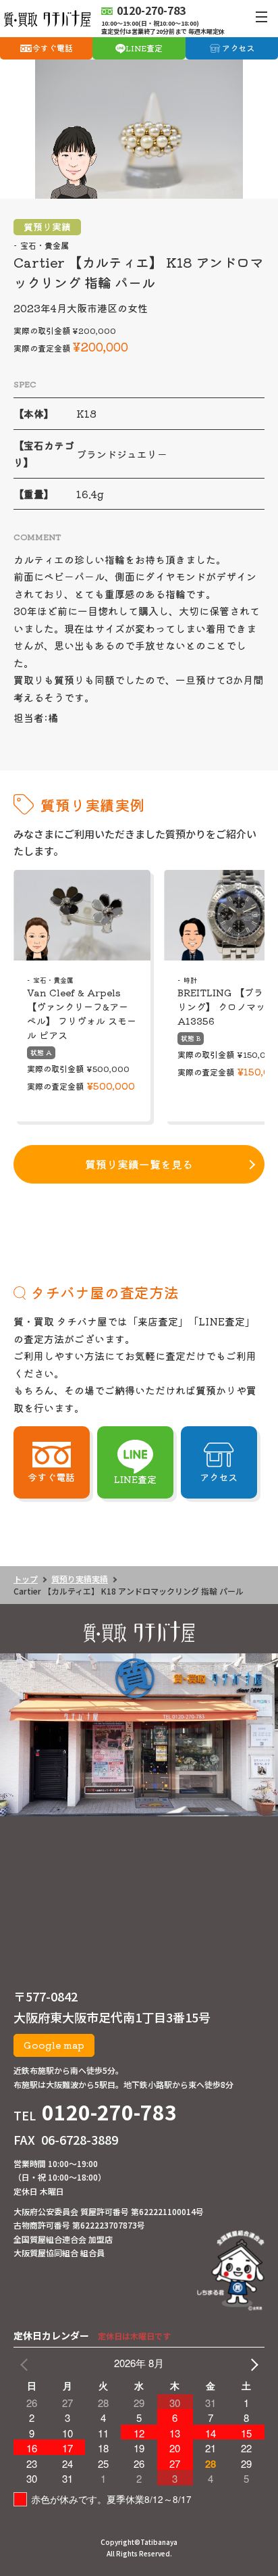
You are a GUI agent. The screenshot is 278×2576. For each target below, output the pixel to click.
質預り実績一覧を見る (139, 1164)
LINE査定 (144, 48)
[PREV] (26, 2363)
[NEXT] (252, 2363)
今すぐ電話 (53, 48)
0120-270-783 (109, 2112)
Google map (54, 2045)
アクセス (238, 48)
